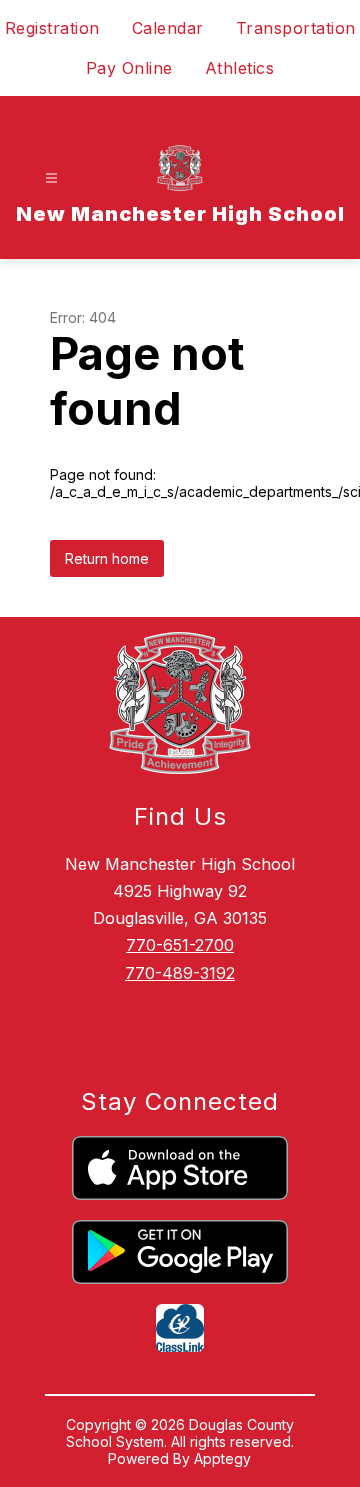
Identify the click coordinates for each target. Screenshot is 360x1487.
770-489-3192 (180, 973)
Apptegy (222, 1458)
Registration (52, 28)
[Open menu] (51, 178)
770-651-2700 (180, 945)
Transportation (296, 28)
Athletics (240, 68)
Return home (107, 558)
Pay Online (129, 68)
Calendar (168, 28)
